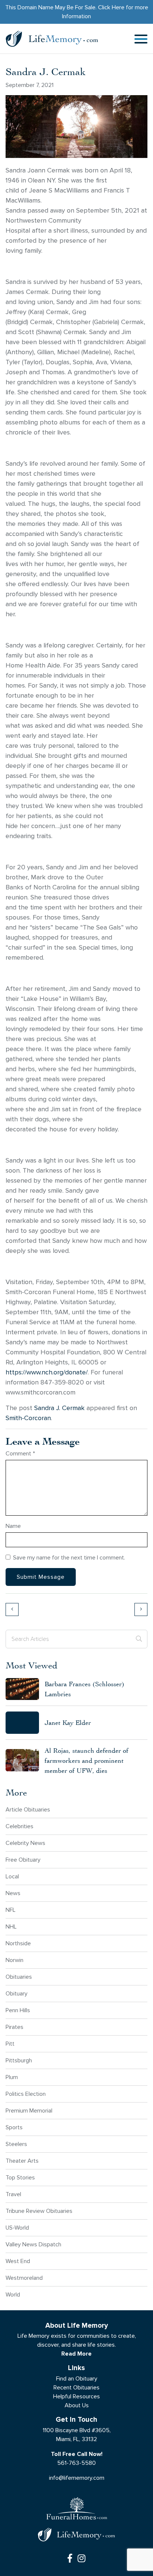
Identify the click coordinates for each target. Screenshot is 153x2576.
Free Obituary (23, 1860)
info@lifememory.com (77, 2478)
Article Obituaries (28, 1809)
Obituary (17, 1993)
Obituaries (19, 1977)
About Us (77, 2405)
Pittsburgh (19, 2060)
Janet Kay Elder (68, 1722)
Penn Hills (18, 2010)
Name (13, 1526)
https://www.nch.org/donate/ (47, 1372)
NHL (11, 1927)
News (13, 1893)
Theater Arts (22, 2161)
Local (12, 1876)
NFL (11, 1910)
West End (18, 2261)
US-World (17, 2228)
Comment (20, 1453)
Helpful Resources (76, 2396)
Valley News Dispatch (33, 2244)
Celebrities (19, 1826)
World (13, 2294)
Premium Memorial (29, 2110)
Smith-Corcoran (28, 1418)
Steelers (16, 2144)
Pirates (14, 2027)
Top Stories (20, 2177)
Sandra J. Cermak (59, 1408)
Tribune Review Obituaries (39, 2211)
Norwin (14, 1960)
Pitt (10, 2044)
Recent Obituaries (76, 2387)
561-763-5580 (76, 2463)
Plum (12, 2077)
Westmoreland (24, 2278)
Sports (14, 2127)
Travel (13, 2194)
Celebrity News (25, 1843)
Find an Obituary (77, 2378)
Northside (18, 1943)
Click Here (111, 7)
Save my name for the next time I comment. (69, 1557)
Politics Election (26, 2094)
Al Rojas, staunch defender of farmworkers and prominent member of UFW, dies (87, 1760)
